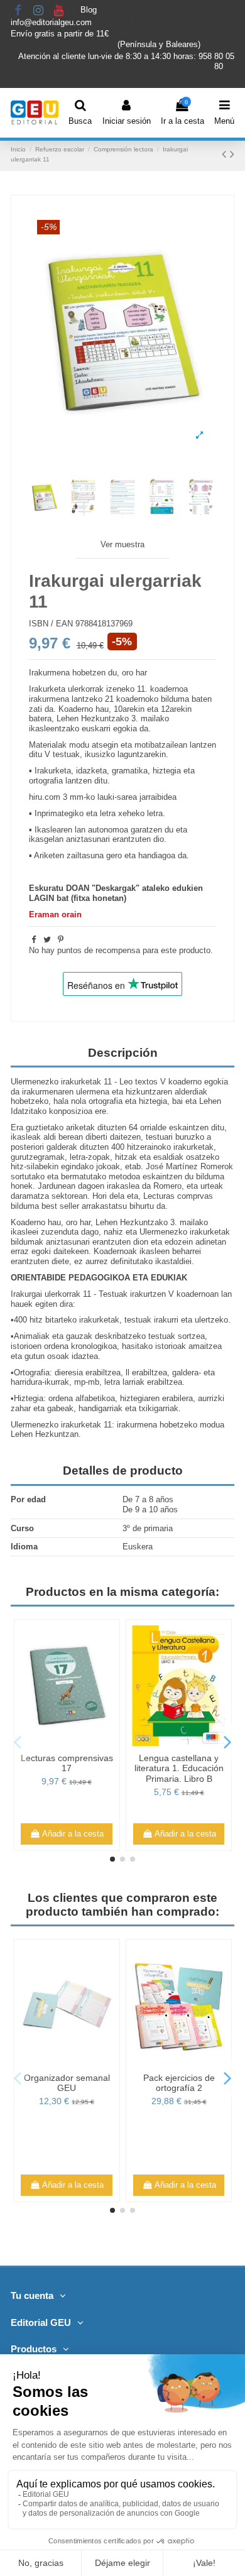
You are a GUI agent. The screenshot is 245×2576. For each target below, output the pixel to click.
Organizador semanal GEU (67, 2083)
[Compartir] (34, 940)
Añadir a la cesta (73, 1834)
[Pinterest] (61, 940)
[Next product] (232, 154)
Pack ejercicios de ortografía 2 (179, 2083)
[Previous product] (226, 154)
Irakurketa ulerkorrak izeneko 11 (87, 689)
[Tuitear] (47, 940)
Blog (90, 10)
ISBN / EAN (51, 624)
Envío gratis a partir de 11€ (60, 34)
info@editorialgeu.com (52, 22)
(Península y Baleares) (160, 44)
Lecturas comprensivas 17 (67, 1763)
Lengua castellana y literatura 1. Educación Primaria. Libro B (179, 1768)
